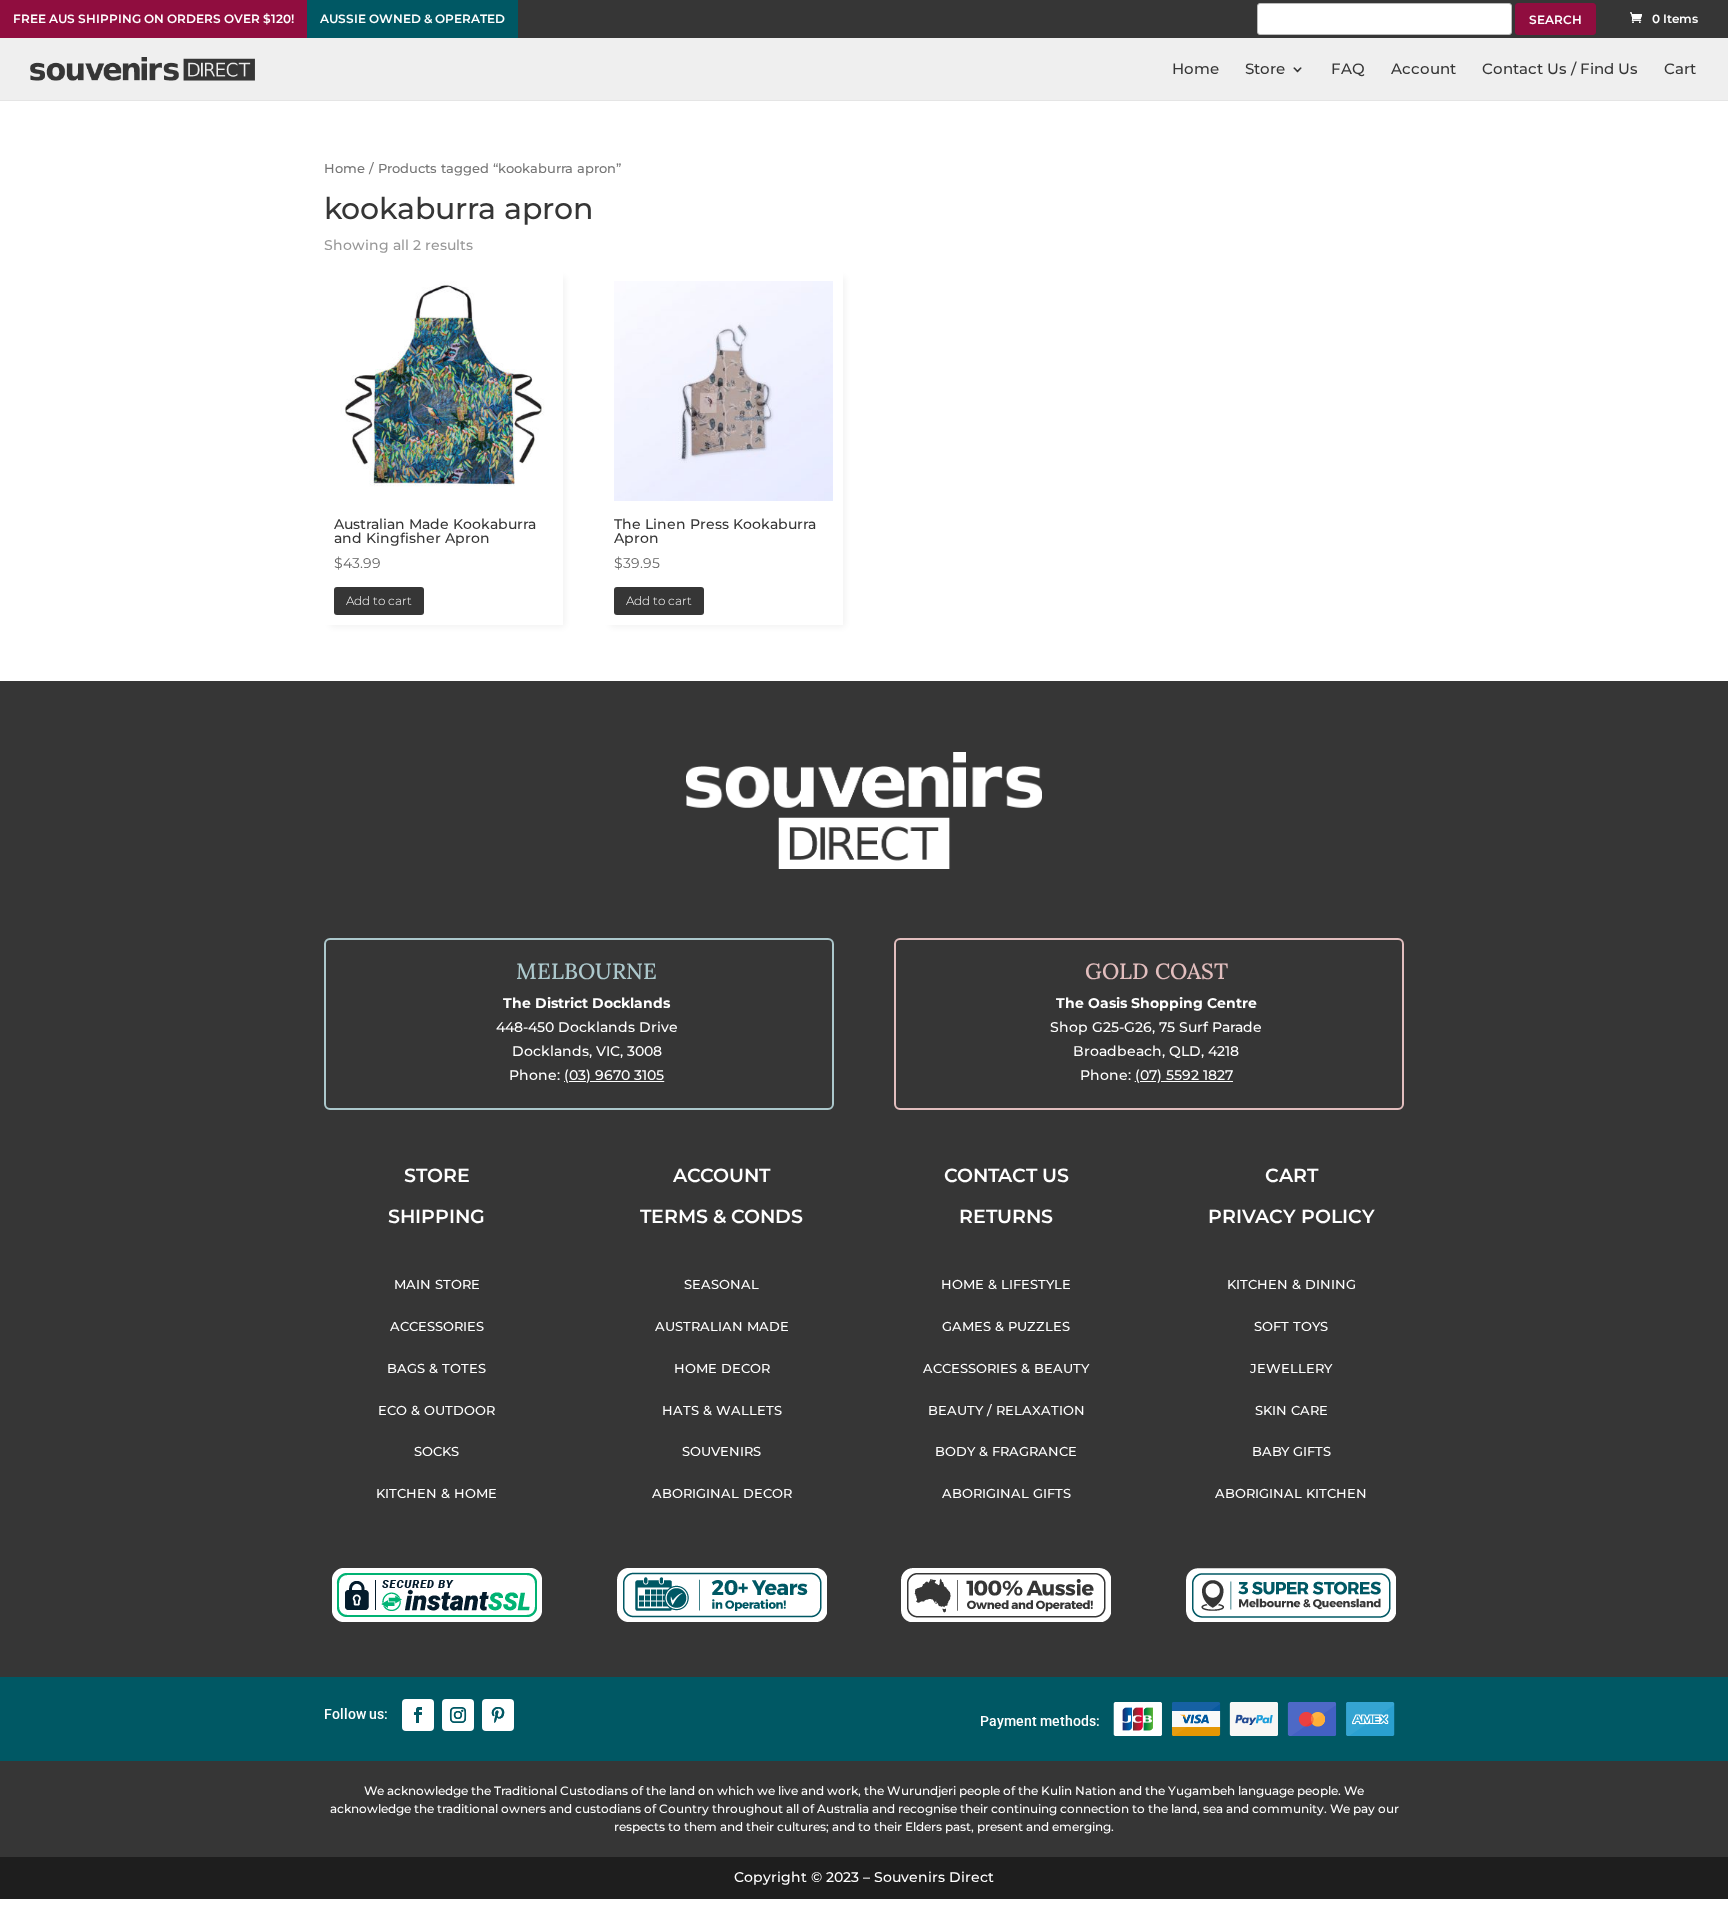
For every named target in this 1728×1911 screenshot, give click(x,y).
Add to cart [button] (379, 600)
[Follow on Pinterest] (498, 1715)
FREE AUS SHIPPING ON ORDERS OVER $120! (153, 19)
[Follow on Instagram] (458, 1715)
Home (344, 168)
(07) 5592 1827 (1184, 1075)
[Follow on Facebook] (418, 1715)
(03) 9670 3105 (614, 1075)
